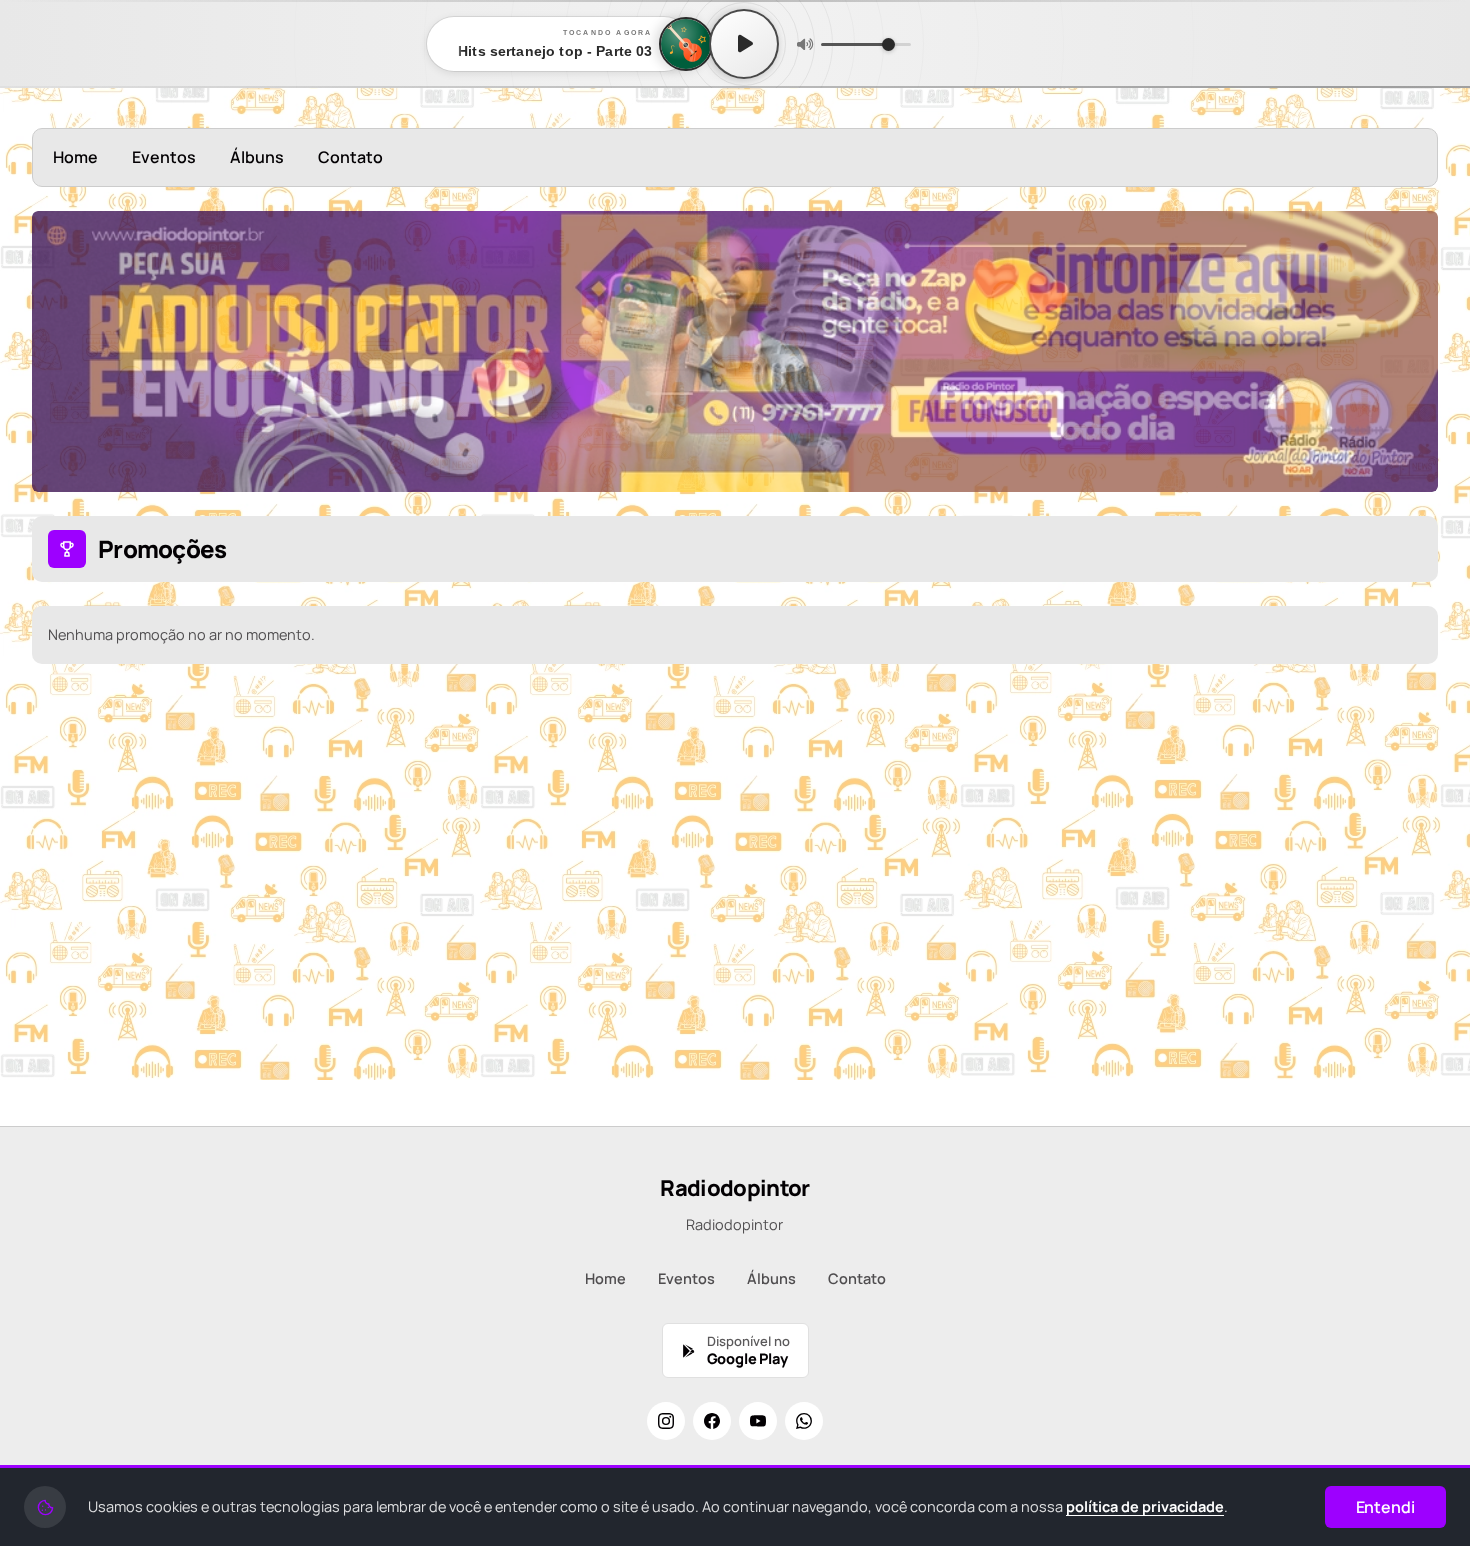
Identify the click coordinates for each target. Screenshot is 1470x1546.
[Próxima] (1409, 351)
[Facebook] (712, 1421)
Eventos (164, 157)
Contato (350, 157)
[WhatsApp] (804, 1421)
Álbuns (257, 157)
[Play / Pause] (744, 44)
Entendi (1385, 1507)
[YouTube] (758, 1421)
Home (75, 157)
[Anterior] (61, 351)
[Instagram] (666, 1421)
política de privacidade (1145, 1506)
